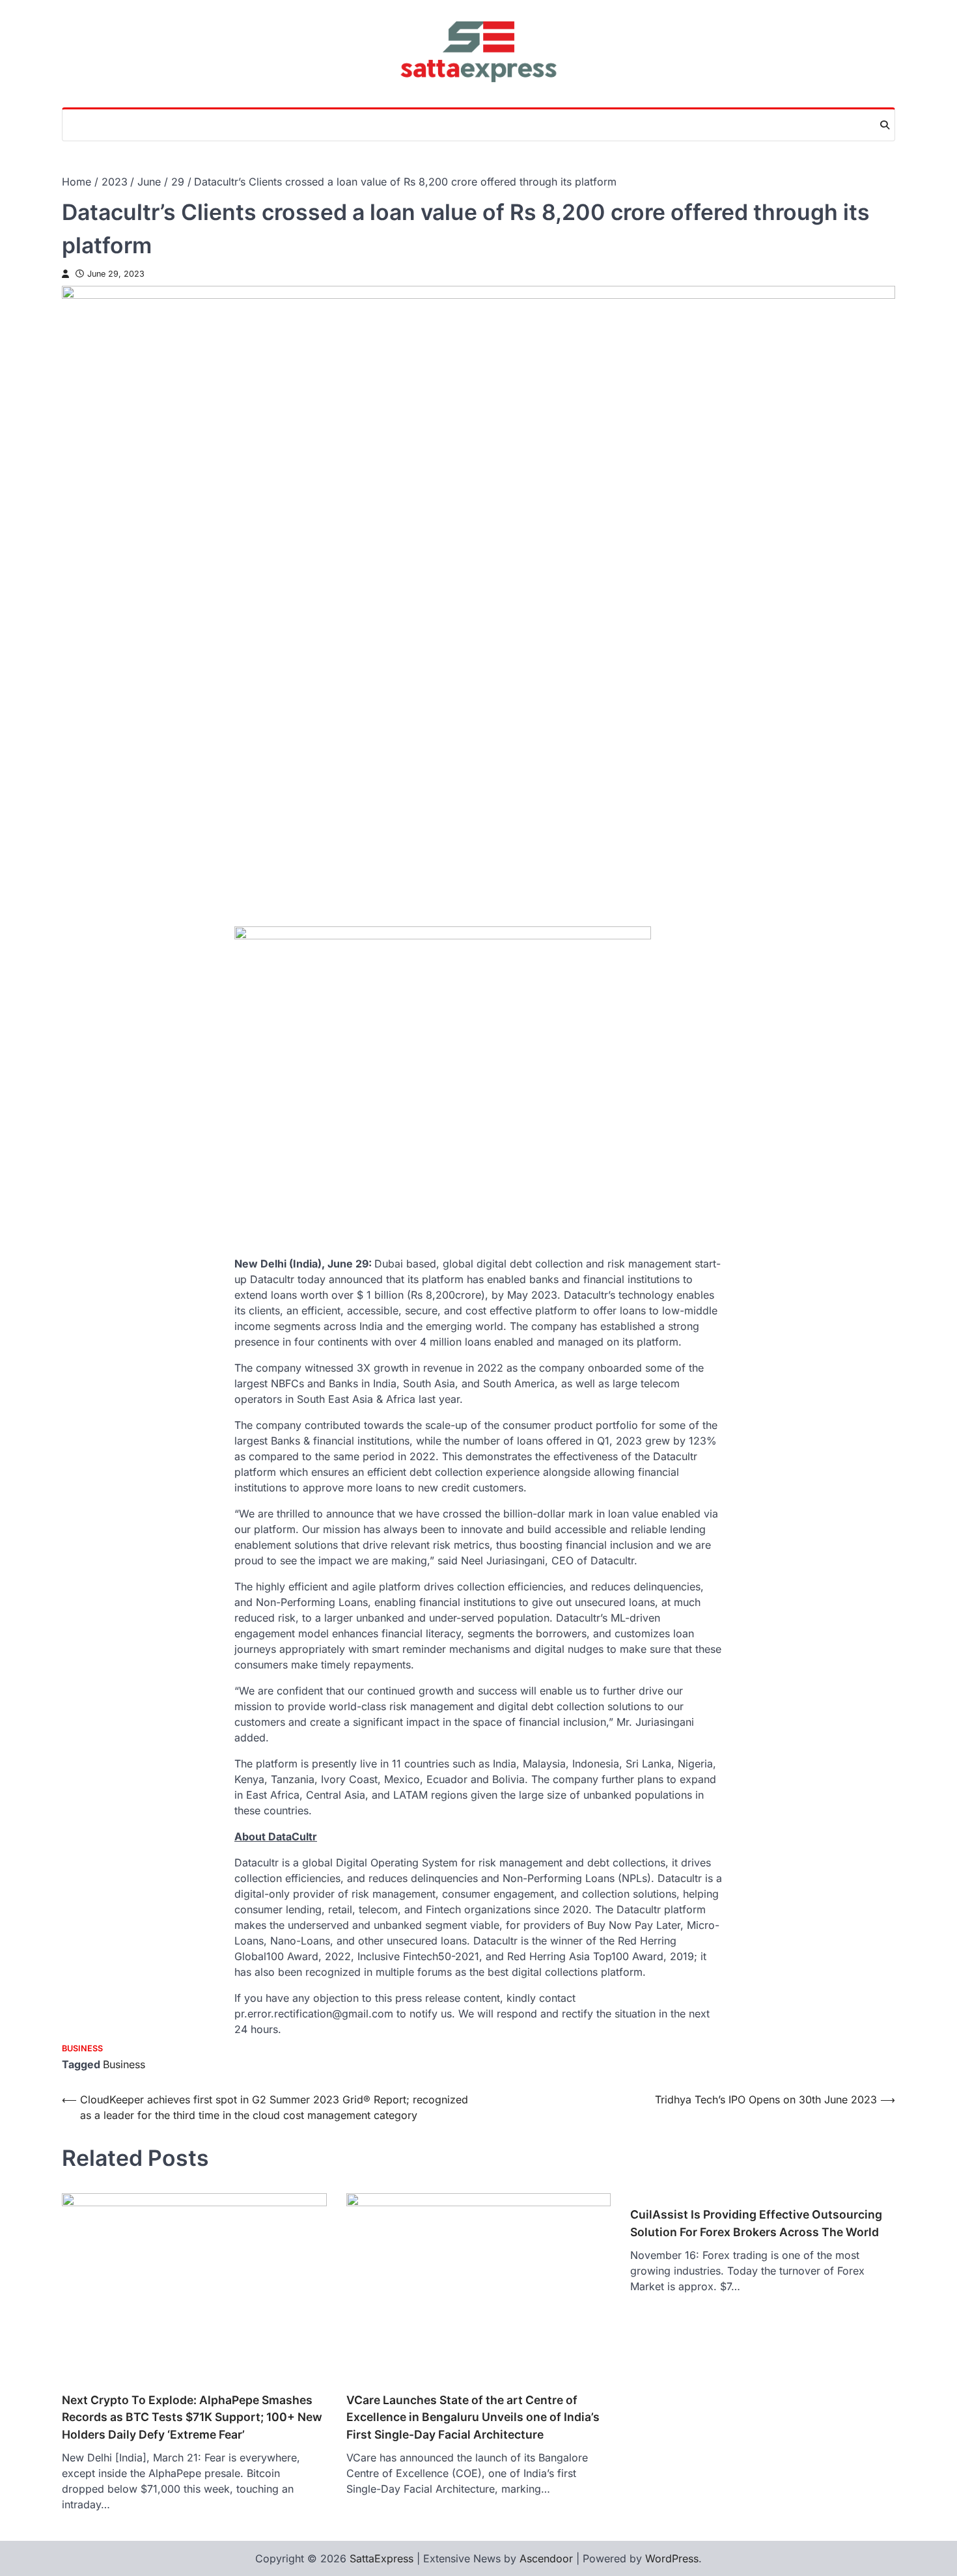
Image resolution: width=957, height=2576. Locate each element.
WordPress (672, 2558)
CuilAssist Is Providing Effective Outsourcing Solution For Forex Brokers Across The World (756, 2223)
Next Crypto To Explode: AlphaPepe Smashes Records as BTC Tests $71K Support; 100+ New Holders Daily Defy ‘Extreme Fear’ (192, 2417)
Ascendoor (546, 2558)
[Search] (885, 125)
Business (82, 2048)
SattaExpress (381, 2558)
